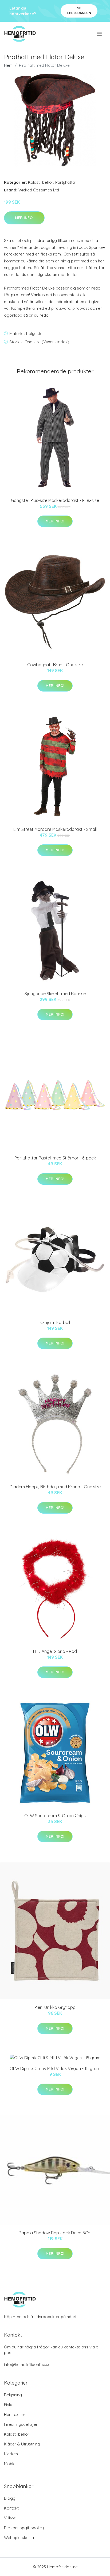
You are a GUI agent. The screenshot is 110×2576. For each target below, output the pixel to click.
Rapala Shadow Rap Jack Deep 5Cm (55, 2233)
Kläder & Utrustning (22, 2444)
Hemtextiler (15, 2414)
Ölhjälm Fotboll (55, 1322)
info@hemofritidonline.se (27, 2365)
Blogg (10, 2498)
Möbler (11, 2464)
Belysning (13, 2395)
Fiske (9, 2405)
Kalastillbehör (41, 182)
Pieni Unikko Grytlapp (55, 2007)
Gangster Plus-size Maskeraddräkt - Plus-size (55, 500)
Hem (8, 65)
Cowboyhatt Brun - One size (55, 665)
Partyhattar (66, 182)
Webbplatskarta (19, 2538)
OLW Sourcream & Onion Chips (55, 1816)
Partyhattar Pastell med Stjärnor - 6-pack (55, 1158)
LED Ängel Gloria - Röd (55, 1651)
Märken (11, 2454)
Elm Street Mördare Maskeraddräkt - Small (55, 829)
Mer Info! (24, 218)
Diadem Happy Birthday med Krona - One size (55, 1487)
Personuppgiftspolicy (24, 2528)
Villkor (10, 2518)
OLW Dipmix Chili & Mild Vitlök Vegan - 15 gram (55, 2068)
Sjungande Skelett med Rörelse (55, 994)
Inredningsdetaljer (21, 2424)
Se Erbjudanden (79, 11)
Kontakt (11, 2508)
